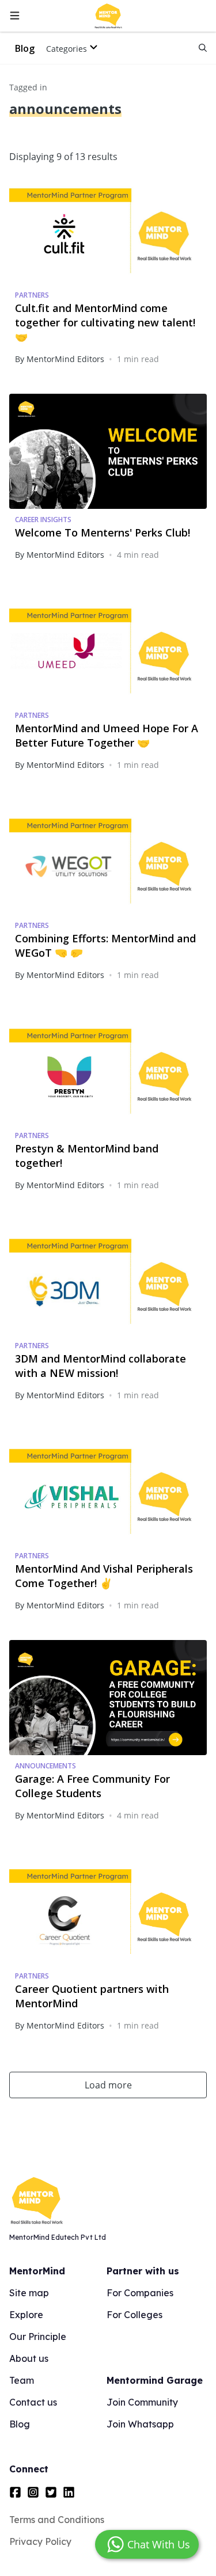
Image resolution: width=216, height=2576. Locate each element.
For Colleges (134, 2315)
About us (29, 2358)
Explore (26, 2315)
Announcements (46, 1766)
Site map (29, 2293)
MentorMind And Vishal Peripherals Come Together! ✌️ (104, 1576)
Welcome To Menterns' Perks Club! (103, 532)
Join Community (142, 2402)
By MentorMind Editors (60, 359)
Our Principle (38, 2337)
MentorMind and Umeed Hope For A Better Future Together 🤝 (107, 735)
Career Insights (43, 520)
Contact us (33, 2402)
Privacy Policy (40, 2541)
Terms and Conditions (57, 2520)
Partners (32, 295)
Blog (25, 48)
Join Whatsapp (140, 2424)
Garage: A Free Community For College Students (92, 1786)
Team (22, 2380)
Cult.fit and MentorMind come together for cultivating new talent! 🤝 (105, 322)
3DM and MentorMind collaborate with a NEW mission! (101, 1366)
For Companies (140, 2293)
